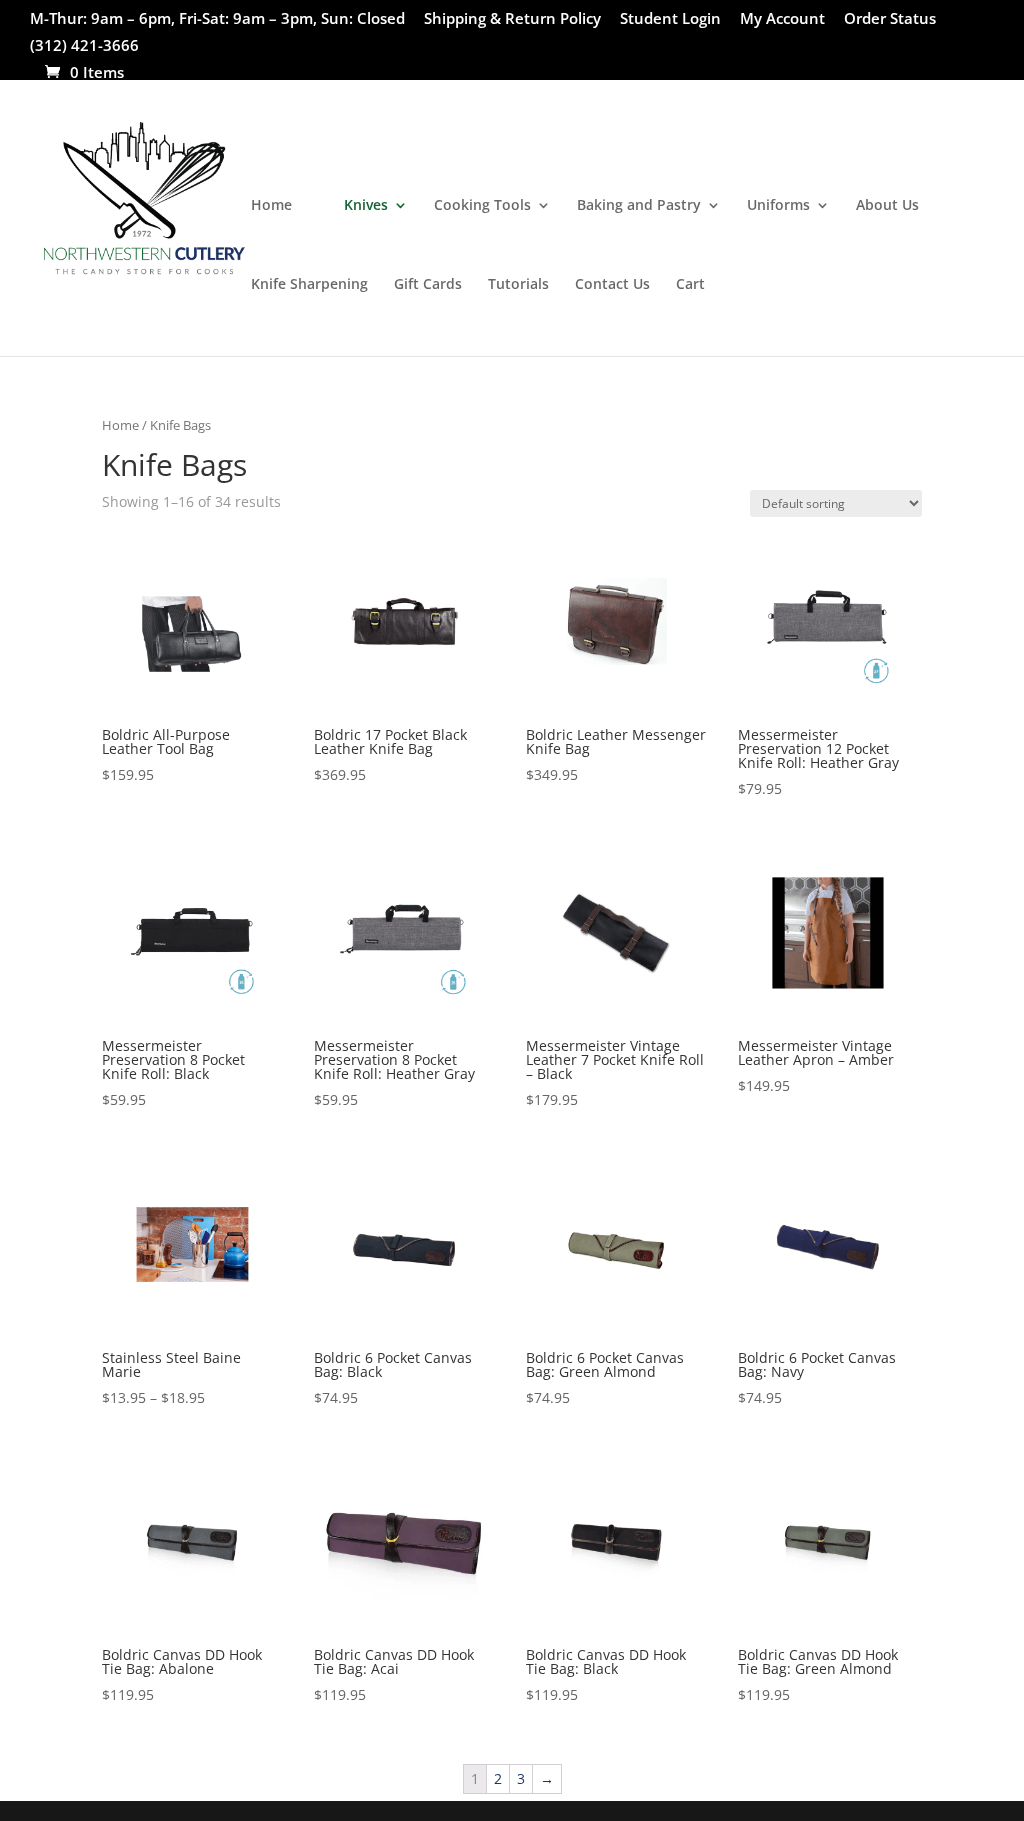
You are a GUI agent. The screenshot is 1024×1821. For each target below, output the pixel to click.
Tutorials (518, 285)
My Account (782, 19)
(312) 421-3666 (84, 46)
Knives (366, 206)
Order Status (890, 19)
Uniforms (778, 206)
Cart (690, 285)
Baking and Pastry (639, 206)
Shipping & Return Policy (512, 19)
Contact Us (612, 285)
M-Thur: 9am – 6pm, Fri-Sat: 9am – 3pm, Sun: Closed (217, 19)
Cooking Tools (482, 206)
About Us (887, 206)
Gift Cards (428, 285)
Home (271, 206)
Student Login (670, 19)
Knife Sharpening (309, 285)
